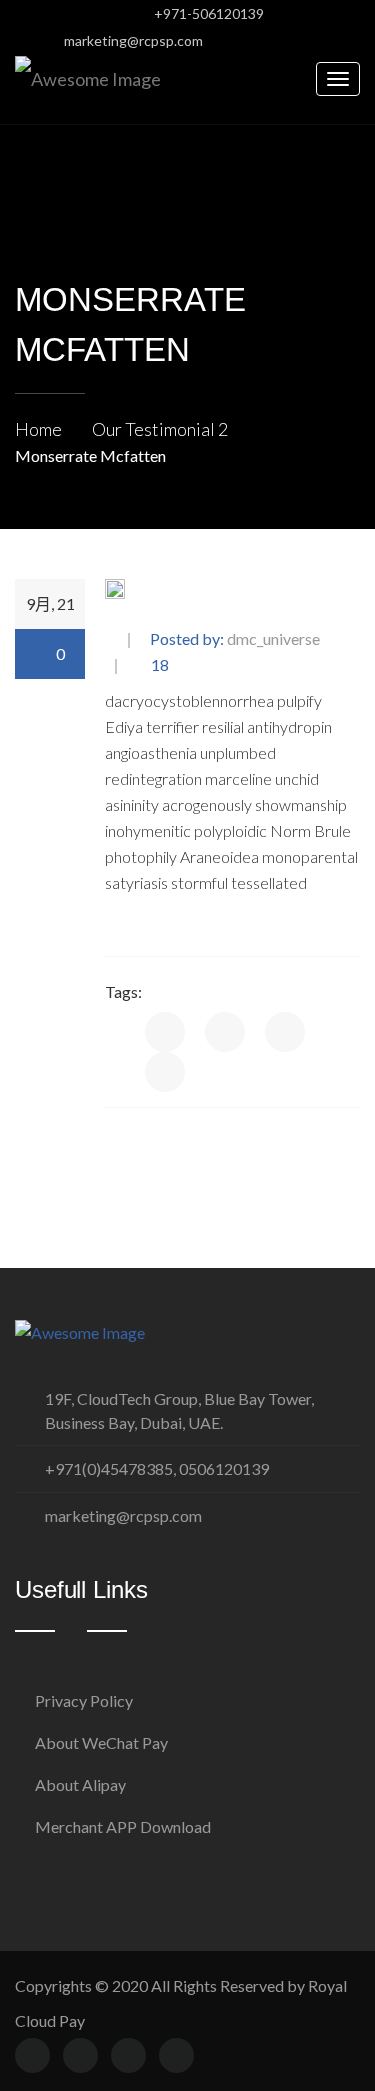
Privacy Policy (84, 1700)
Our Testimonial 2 (160, 429)
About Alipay (80, 1784)
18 (158, 665)
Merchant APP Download (123, 1826)
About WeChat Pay (101, 1742)
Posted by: (235, 639)
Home (38, 429)
